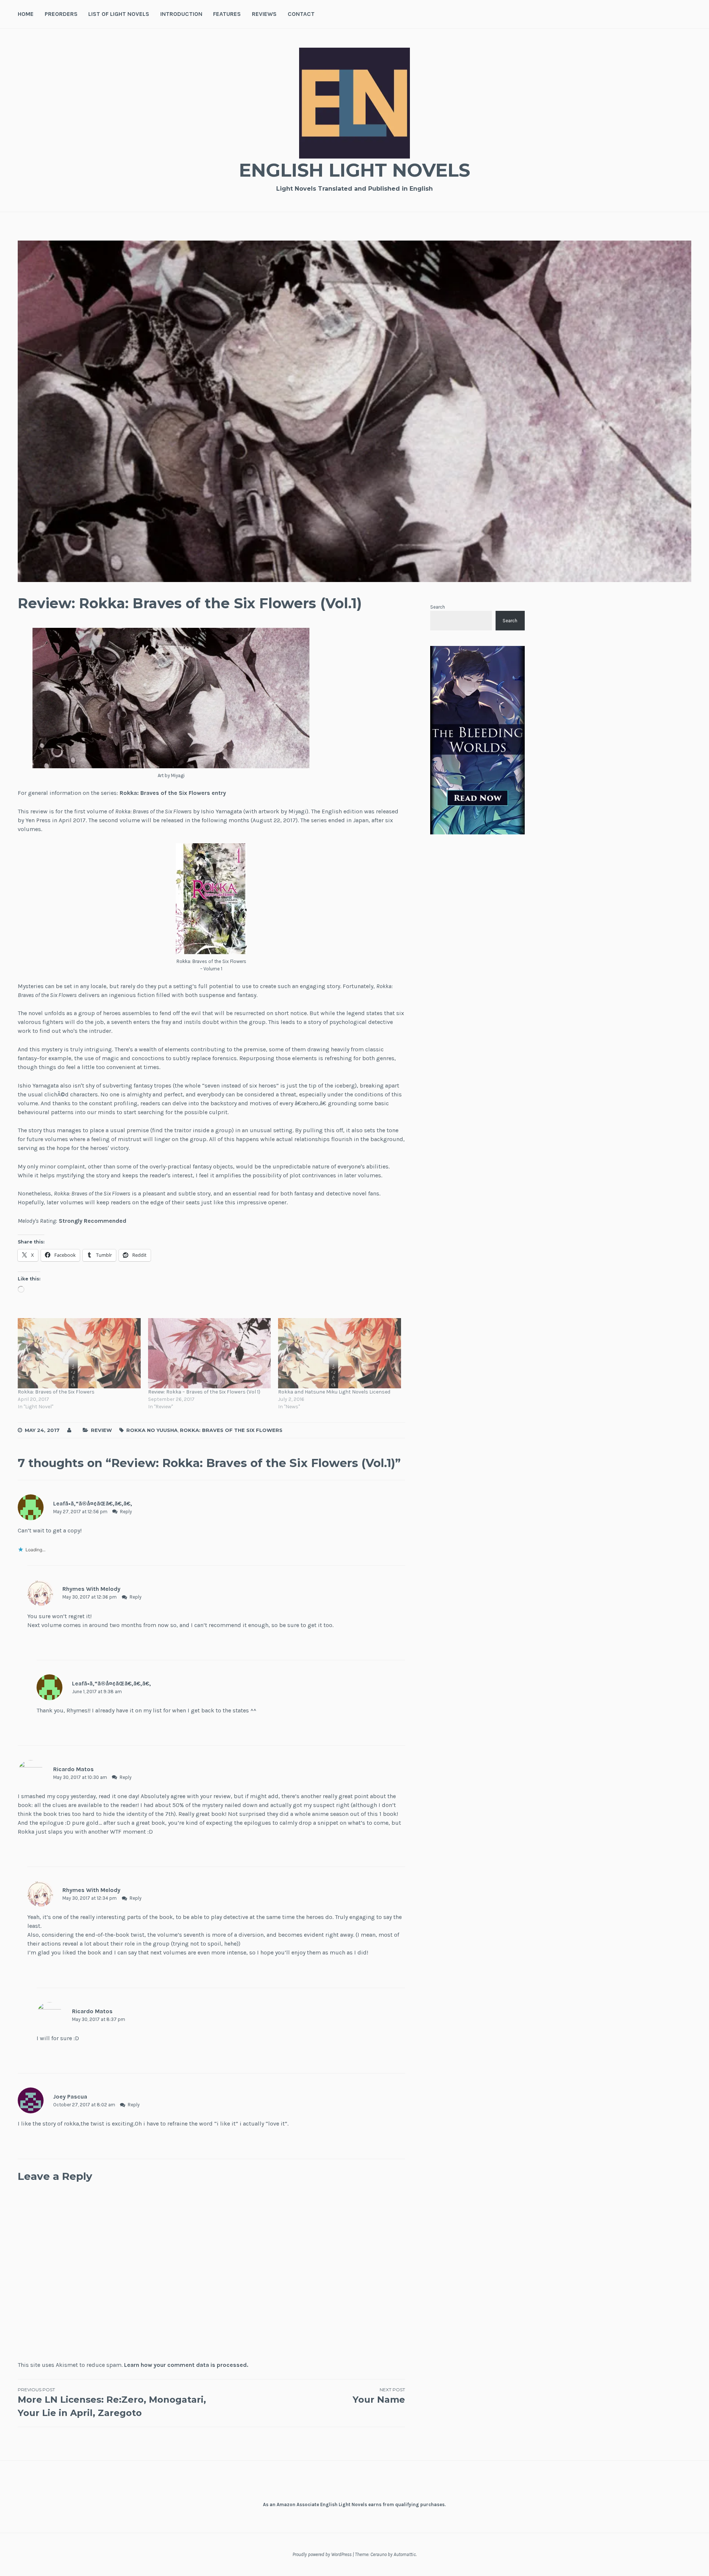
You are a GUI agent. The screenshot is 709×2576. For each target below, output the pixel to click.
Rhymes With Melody (91, 1589)
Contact (301, 14)
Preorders (61, 14)
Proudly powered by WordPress (322, 2554)
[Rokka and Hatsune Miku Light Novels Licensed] (340, 1353)
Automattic (405, 2554)
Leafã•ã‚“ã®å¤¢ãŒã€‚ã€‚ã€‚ (93, 1503)
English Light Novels (354, 170)
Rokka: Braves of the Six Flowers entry (173, 793)
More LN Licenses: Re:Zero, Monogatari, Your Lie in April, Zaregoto (112, 2403)
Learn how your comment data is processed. (186, 2365)
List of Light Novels (119, 14)
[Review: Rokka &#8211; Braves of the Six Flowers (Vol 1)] (210, 1353)
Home (26, 14)
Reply (126, 1512)
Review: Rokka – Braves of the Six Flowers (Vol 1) (204, 1392)
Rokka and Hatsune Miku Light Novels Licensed (334, 1392)
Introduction (181, 14)
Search (438, 607)
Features (227, 14)
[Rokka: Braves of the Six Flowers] (79, 1353)
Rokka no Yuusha (152, 1430)
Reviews (264, 14)
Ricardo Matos (73, 1769)
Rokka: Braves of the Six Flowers (56, 1392)
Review (101, 1430)
